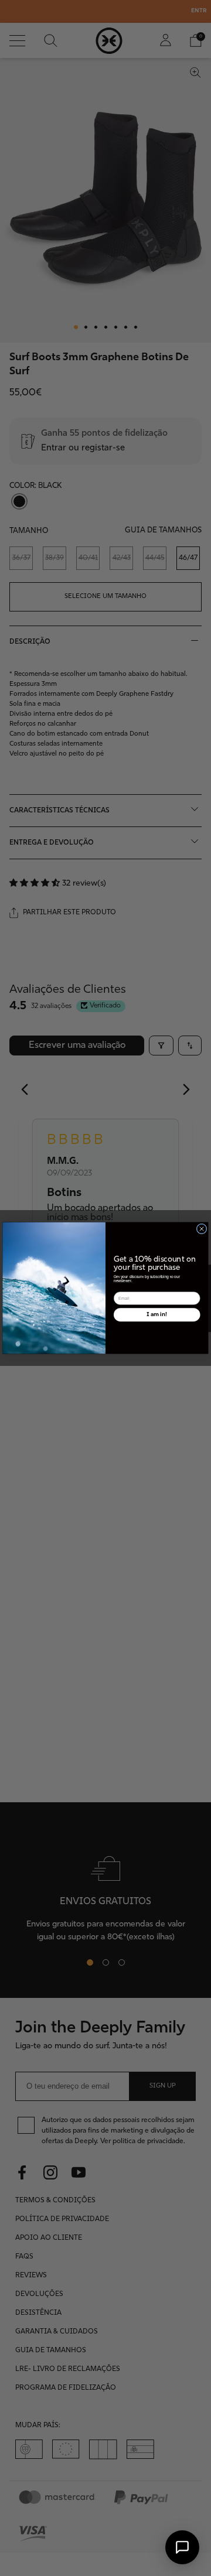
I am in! (157, 1314)
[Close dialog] (202, 1229)
